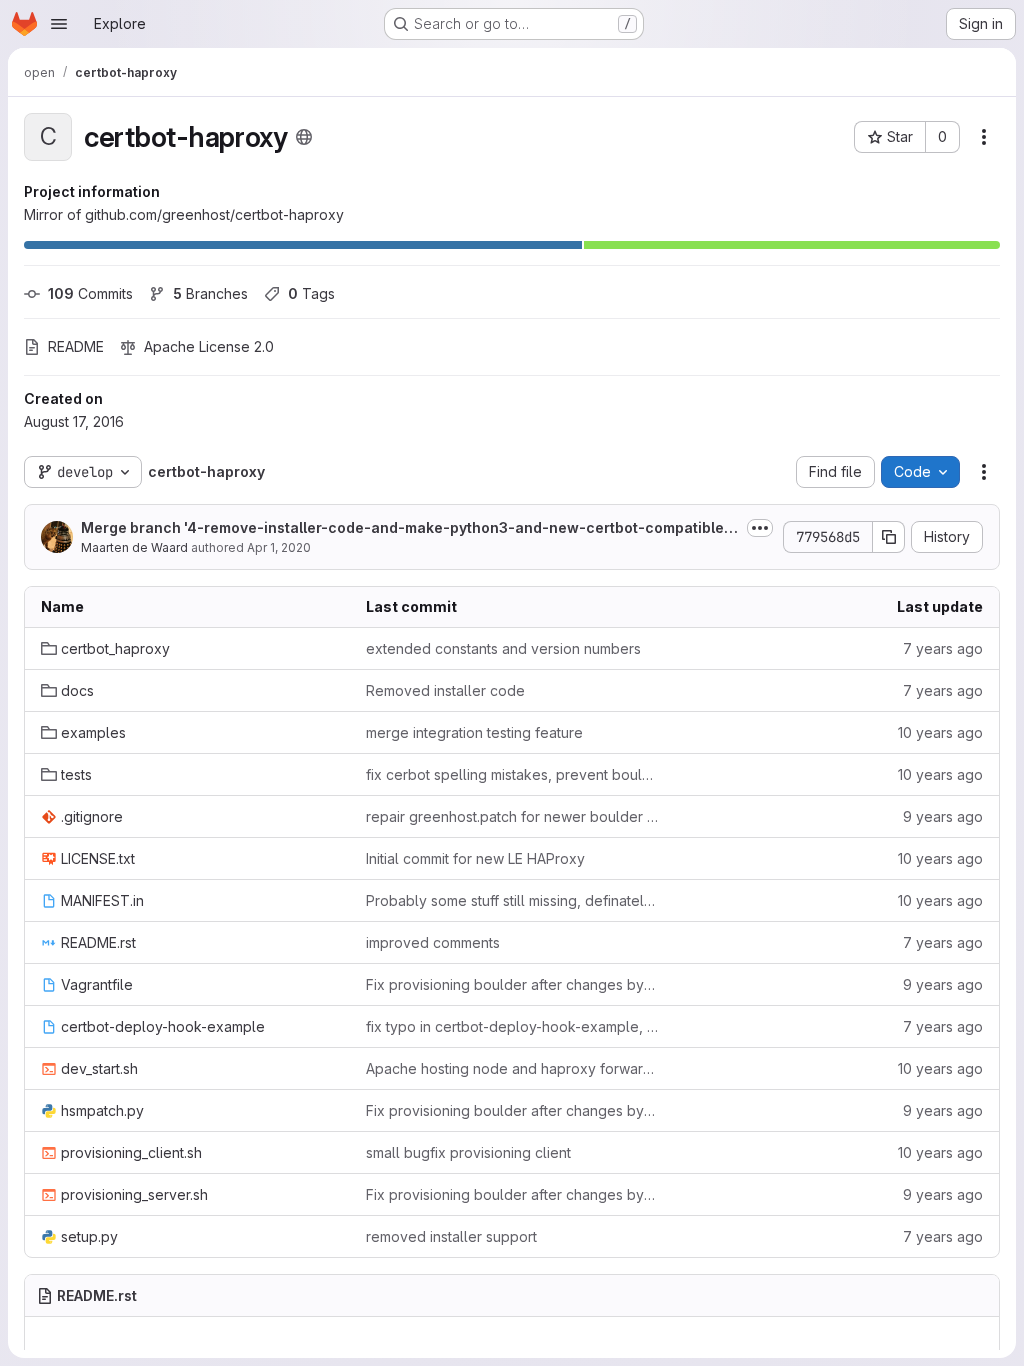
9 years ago (943, 816)
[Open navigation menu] (59, 24)
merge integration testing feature (474, 732)
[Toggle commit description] (760, 528)
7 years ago (943, 648)
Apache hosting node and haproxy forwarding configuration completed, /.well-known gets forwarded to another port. (512, 1068)
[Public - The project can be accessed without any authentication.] (304, 137)
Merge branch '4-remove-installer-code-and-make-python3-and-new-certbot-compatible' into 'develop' (408, 528)
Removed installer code (445, 690)
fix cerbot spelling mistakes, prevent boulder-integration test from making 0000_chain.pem (512, 774)
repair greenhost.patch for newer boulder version (512, 816)
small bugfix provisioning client (468, 1152)
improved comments (433, 942)
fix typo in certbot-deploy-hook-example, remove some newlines (512, 1026)
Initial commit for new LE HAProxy (475, 858)
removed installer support (451, 1236)
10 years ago (940, 732)
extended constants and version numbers (503, 648)
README (76, 346)
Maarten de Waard (134, 547)
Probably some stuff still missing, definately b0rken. (512, 900)
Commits (90, 293)
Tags (311, 293)
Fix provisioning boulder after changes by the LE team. (512, 984)
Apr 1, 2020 (279, 547)
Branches (210, 293)
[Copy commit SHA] (889, 537)
